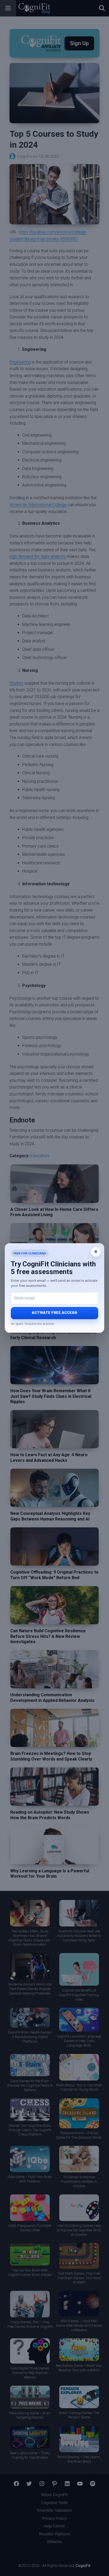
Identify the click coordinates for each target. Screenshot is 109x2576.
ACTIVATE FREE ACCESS (54, 1313)
